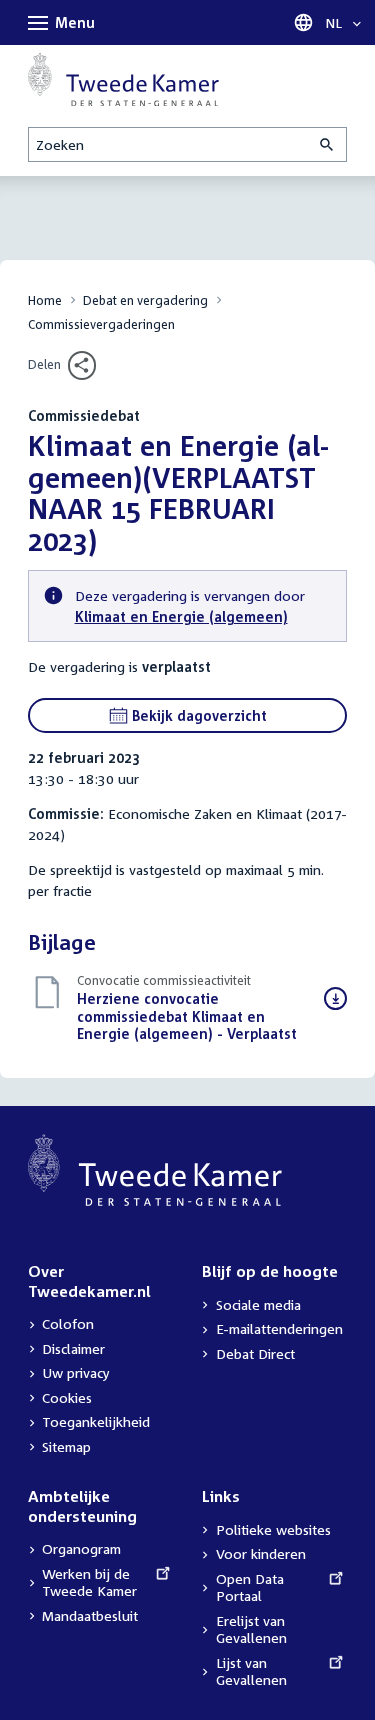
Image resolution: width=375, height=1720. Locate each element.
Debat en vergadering (145, 300)
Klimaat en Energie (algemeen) (181, 616)
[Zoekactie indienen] (328, 144)
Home (45, 300)
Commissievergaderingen (101, 324)
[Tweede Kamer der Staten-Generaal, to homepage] (123, 79)
